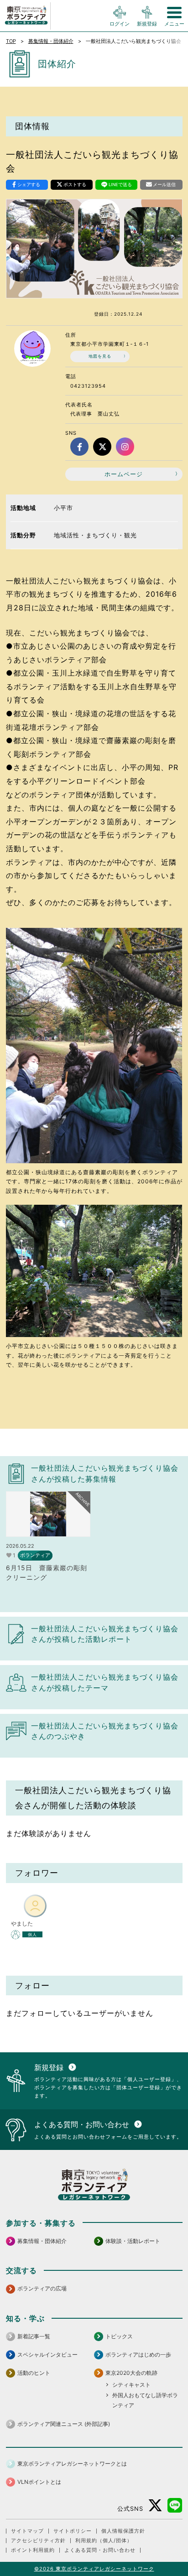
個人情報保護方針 (123, 2531)
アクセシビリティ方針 (38, 2541)
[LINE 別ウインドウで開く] (175, 2506)
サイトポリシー (73, 2531)
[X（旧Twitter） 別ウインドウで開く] (102, 447)
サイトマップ (27, 2531)
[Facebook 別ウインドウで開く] (79, 447)
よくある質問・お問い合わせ (100, 2550)
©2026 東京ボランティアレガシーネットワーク (94, 2569)
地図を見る (100, 356)
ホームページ (124, 474)
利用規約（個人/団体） (104, 2541)
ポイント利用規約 (33, 2550)
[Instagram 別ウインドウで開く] (125, 447)
